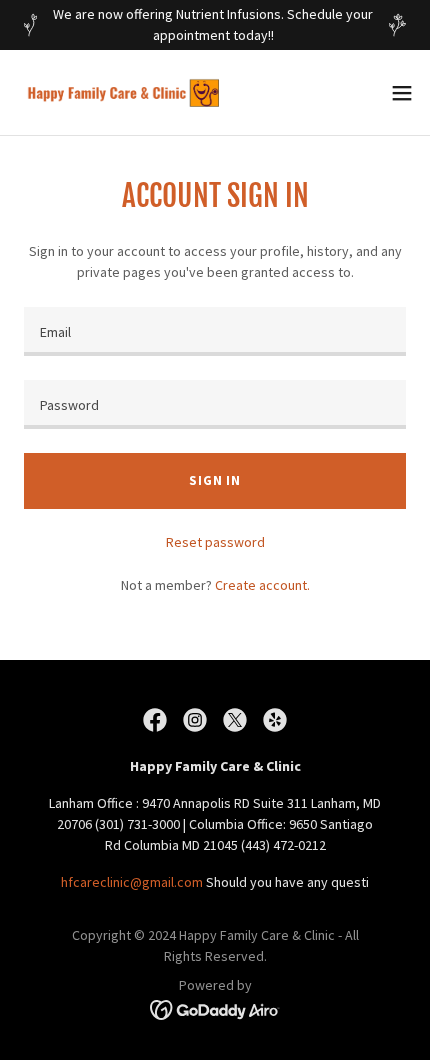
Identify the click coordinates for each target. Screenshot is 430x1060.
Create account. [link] (262, 585)
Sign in (215, 480)
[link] (128, 92)
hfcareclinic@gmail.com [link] (132, 882)
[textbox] (215, 331)
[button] (402, 93)
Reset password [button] (215, 542)
